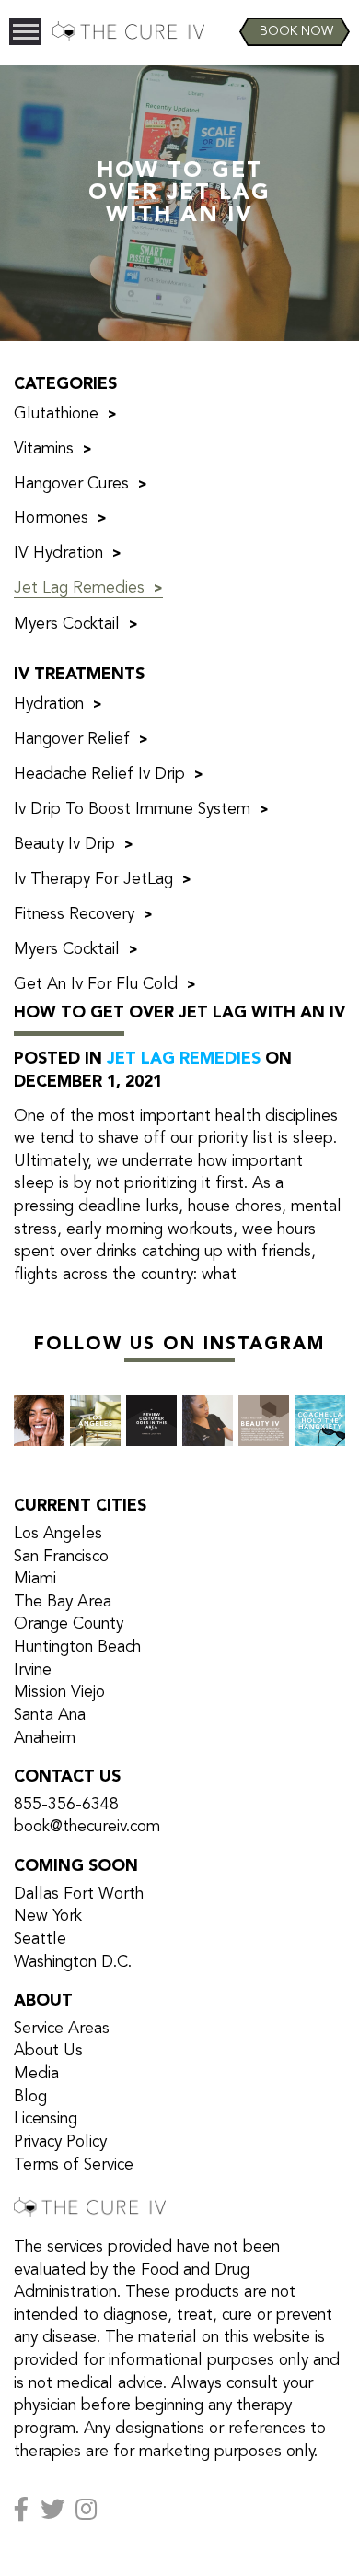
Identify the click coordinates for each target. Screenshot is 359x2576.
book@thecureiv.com (87, 1827)
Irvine (33, 1670)
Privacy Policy (60, 2142)
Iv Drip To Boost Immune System (132, 810)
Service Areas (62, 2029)
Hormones (51, 518)
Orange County (69, 1624)
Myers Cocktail (67, 624)
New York (48, 1917)
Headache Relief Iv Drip (99, 775)
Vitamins (44, 449)
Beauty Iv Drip (64, 845)
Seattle (40, 1940)
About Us (48, 2051)
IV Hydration (58, 553)
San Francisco (61, 1557)
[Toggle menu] (25, 32)
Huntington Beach (77, 1647)
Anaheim (45, 1739)
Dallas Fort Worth (79, 1894)
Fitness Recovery (74, 915)
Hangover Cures (71, 484)
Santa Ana (50, 1716)
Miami (35, 1579)
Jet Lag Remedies (79, 588)
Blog (30, 2097)
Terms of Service (74, 2165)
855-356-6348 (66, 1805)
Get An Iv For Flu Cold (96, 985)
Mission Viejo (59, 1693)
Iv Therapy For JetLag (93, 880)
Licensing (46, 2119)
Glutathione (56, 414)
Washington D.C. (73, 1963)
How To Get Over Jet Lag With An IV (179, 1013)
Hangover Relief (72, 740)
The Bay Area (63, 1602)
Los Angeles (58, 1534)
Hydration (49, 705)
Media (36, 2074)
